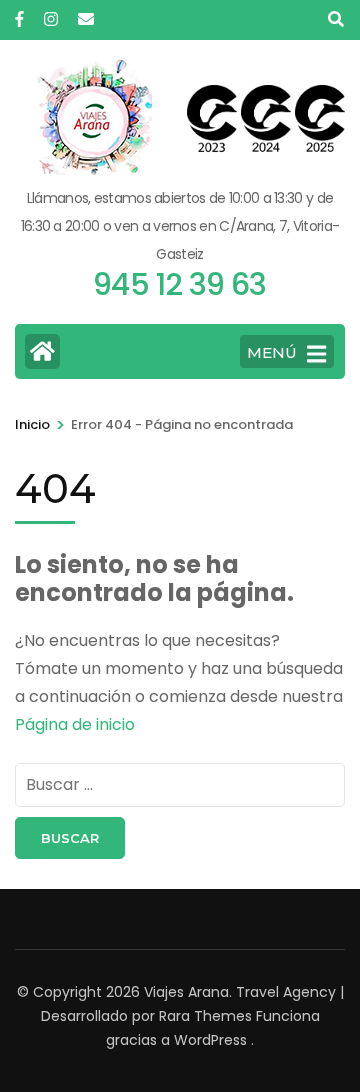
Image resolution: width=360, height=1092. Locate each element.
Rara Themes (205, 1016)
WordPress (210, 1040)
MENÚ (272, 352)
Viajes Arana (186, 992)
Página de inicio (75, 724)
